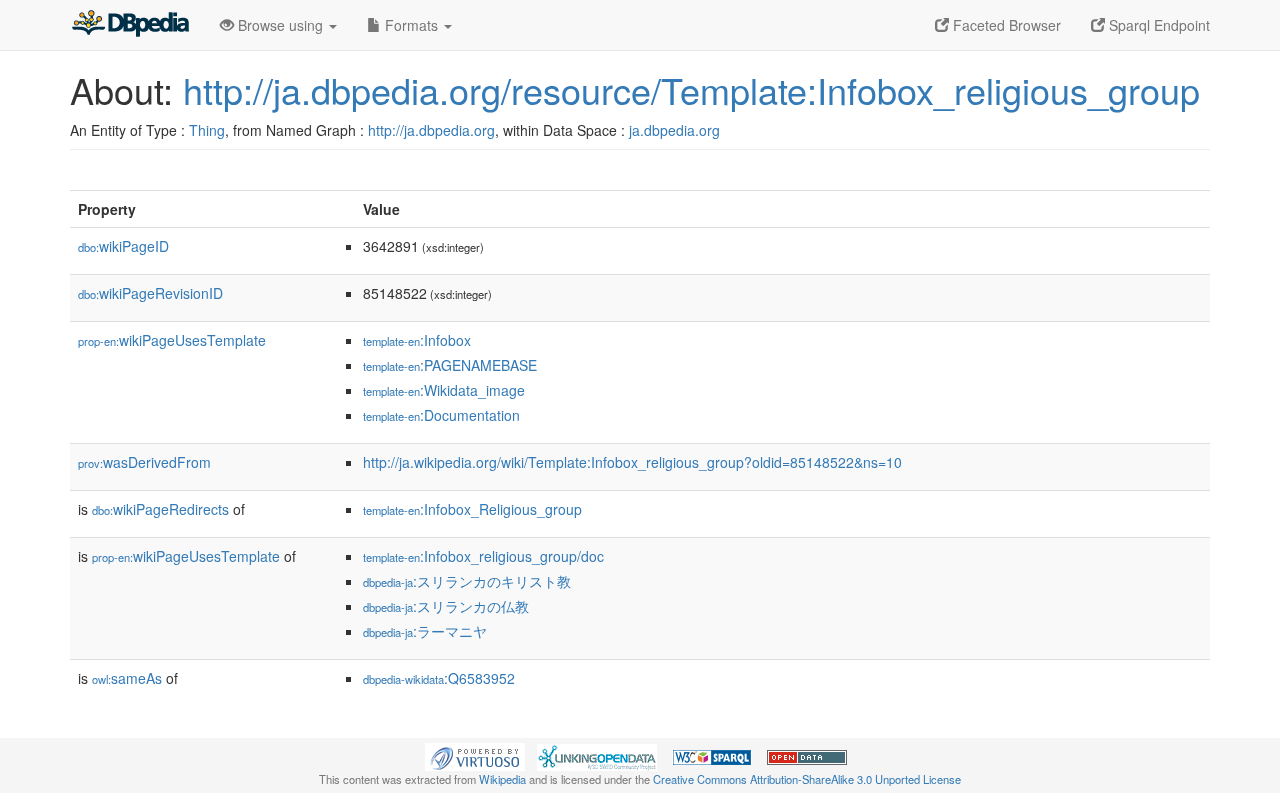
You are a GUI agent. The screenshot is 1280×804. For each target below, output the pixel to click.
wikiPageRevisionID (150, 293)
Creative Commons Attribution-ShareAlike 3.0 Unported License (807, 779)
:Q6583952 (439, 678)
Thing (207, 130)
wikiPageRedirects (160, 509)
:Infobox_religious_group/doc (483, 556)
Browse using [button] (280, 25)
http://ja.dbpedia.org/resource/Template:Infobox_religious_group (691, 89)
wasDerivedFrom (144, 462)
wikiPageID (123, 246)
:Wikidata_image (444, 390)
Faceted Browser (1005, 25)
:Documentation (441, 415)
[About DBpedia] (130, 25)
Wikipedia (502, 779)
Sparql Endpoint (1157, 25)
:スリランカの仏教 (446, 606)
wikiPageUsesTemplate (172, 340)
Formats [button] (411, 25)
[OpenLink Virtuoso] (475, 755)
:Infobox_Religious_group (472, 509)
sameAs (127, 678)
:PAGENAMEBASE (450, 365)
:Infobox (417, 340)
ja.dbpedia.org (674, 130)
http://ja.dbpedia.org (431, 130)
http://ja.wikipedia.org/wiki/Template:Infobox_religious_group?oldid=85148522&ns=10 (632, 462)
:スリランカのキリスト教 (467, 581)
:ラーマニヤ (425, 631)
